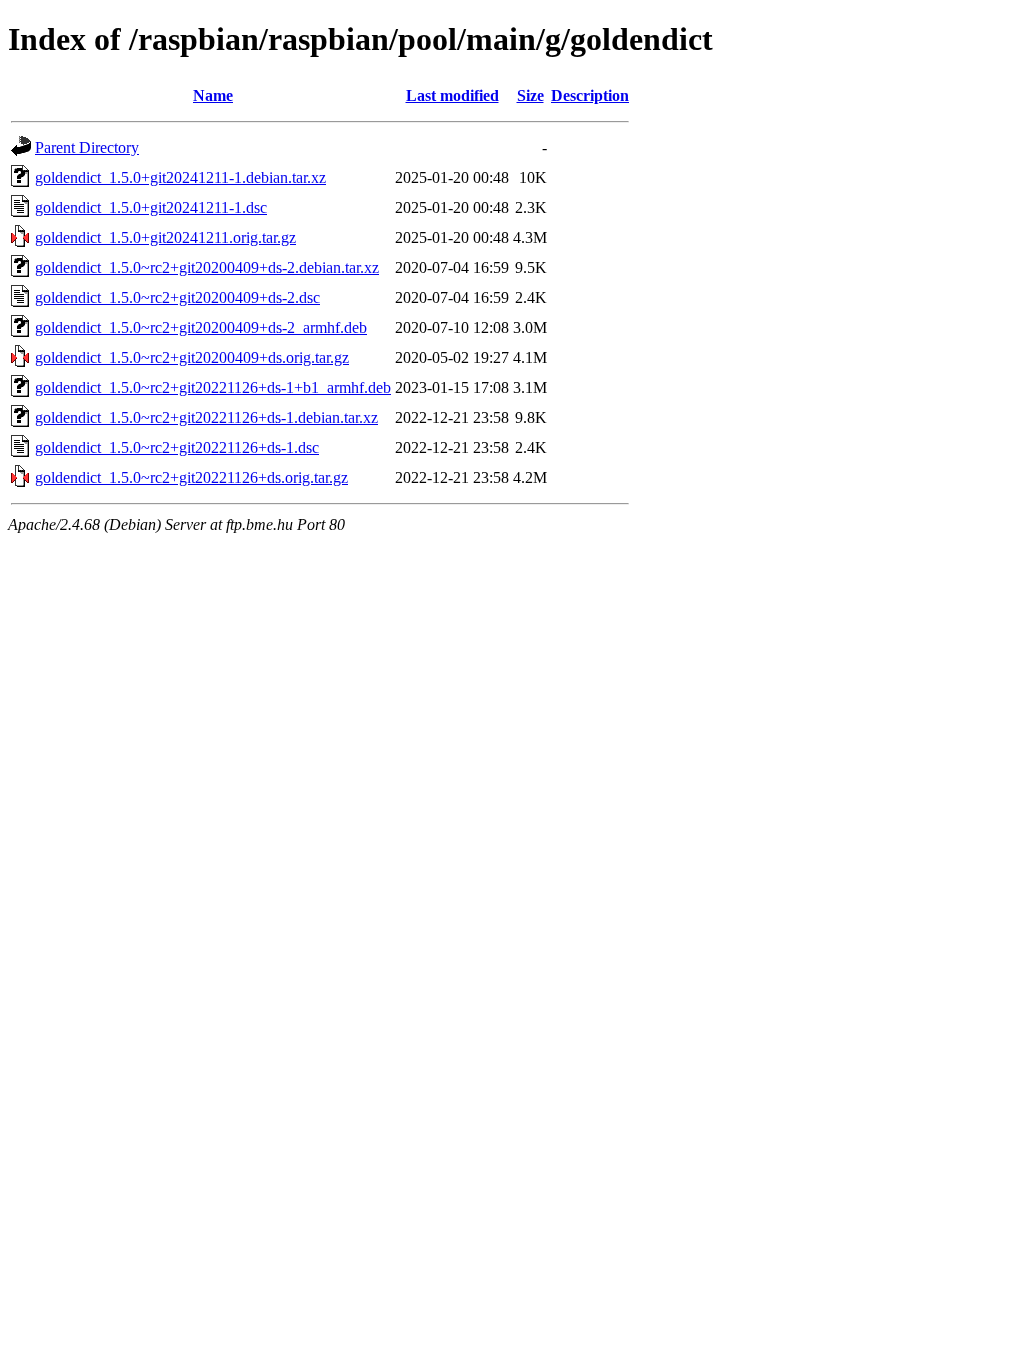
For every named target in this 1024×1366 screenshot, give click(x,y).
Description (590, 95)
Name (213, 95)
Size (530, 95)
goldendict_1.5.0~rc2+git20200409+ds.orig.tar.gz (192, 357)
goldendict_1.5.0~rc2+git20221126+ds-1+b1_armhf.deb (213, 387)
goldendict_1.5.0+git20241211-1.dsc (151, 207)
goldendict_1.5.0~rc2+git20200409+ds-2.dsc (177, 297)
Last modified (452, 95)
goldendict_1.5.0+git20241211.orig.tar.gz (165, 237)
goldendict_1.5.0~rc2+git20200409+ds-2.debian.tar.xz (207, 267)
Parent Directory (87, 147)
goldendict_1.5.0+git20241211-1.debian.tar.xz (180, 177)
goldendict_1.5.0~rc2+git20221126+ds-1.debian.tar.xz (206, 417)
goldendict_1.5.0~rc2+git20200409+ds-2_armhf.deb (201, 327)
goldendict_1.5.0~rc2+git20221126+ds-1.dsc (177, 447)
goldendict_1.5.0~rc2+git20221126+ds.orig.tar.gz (191, 477)
